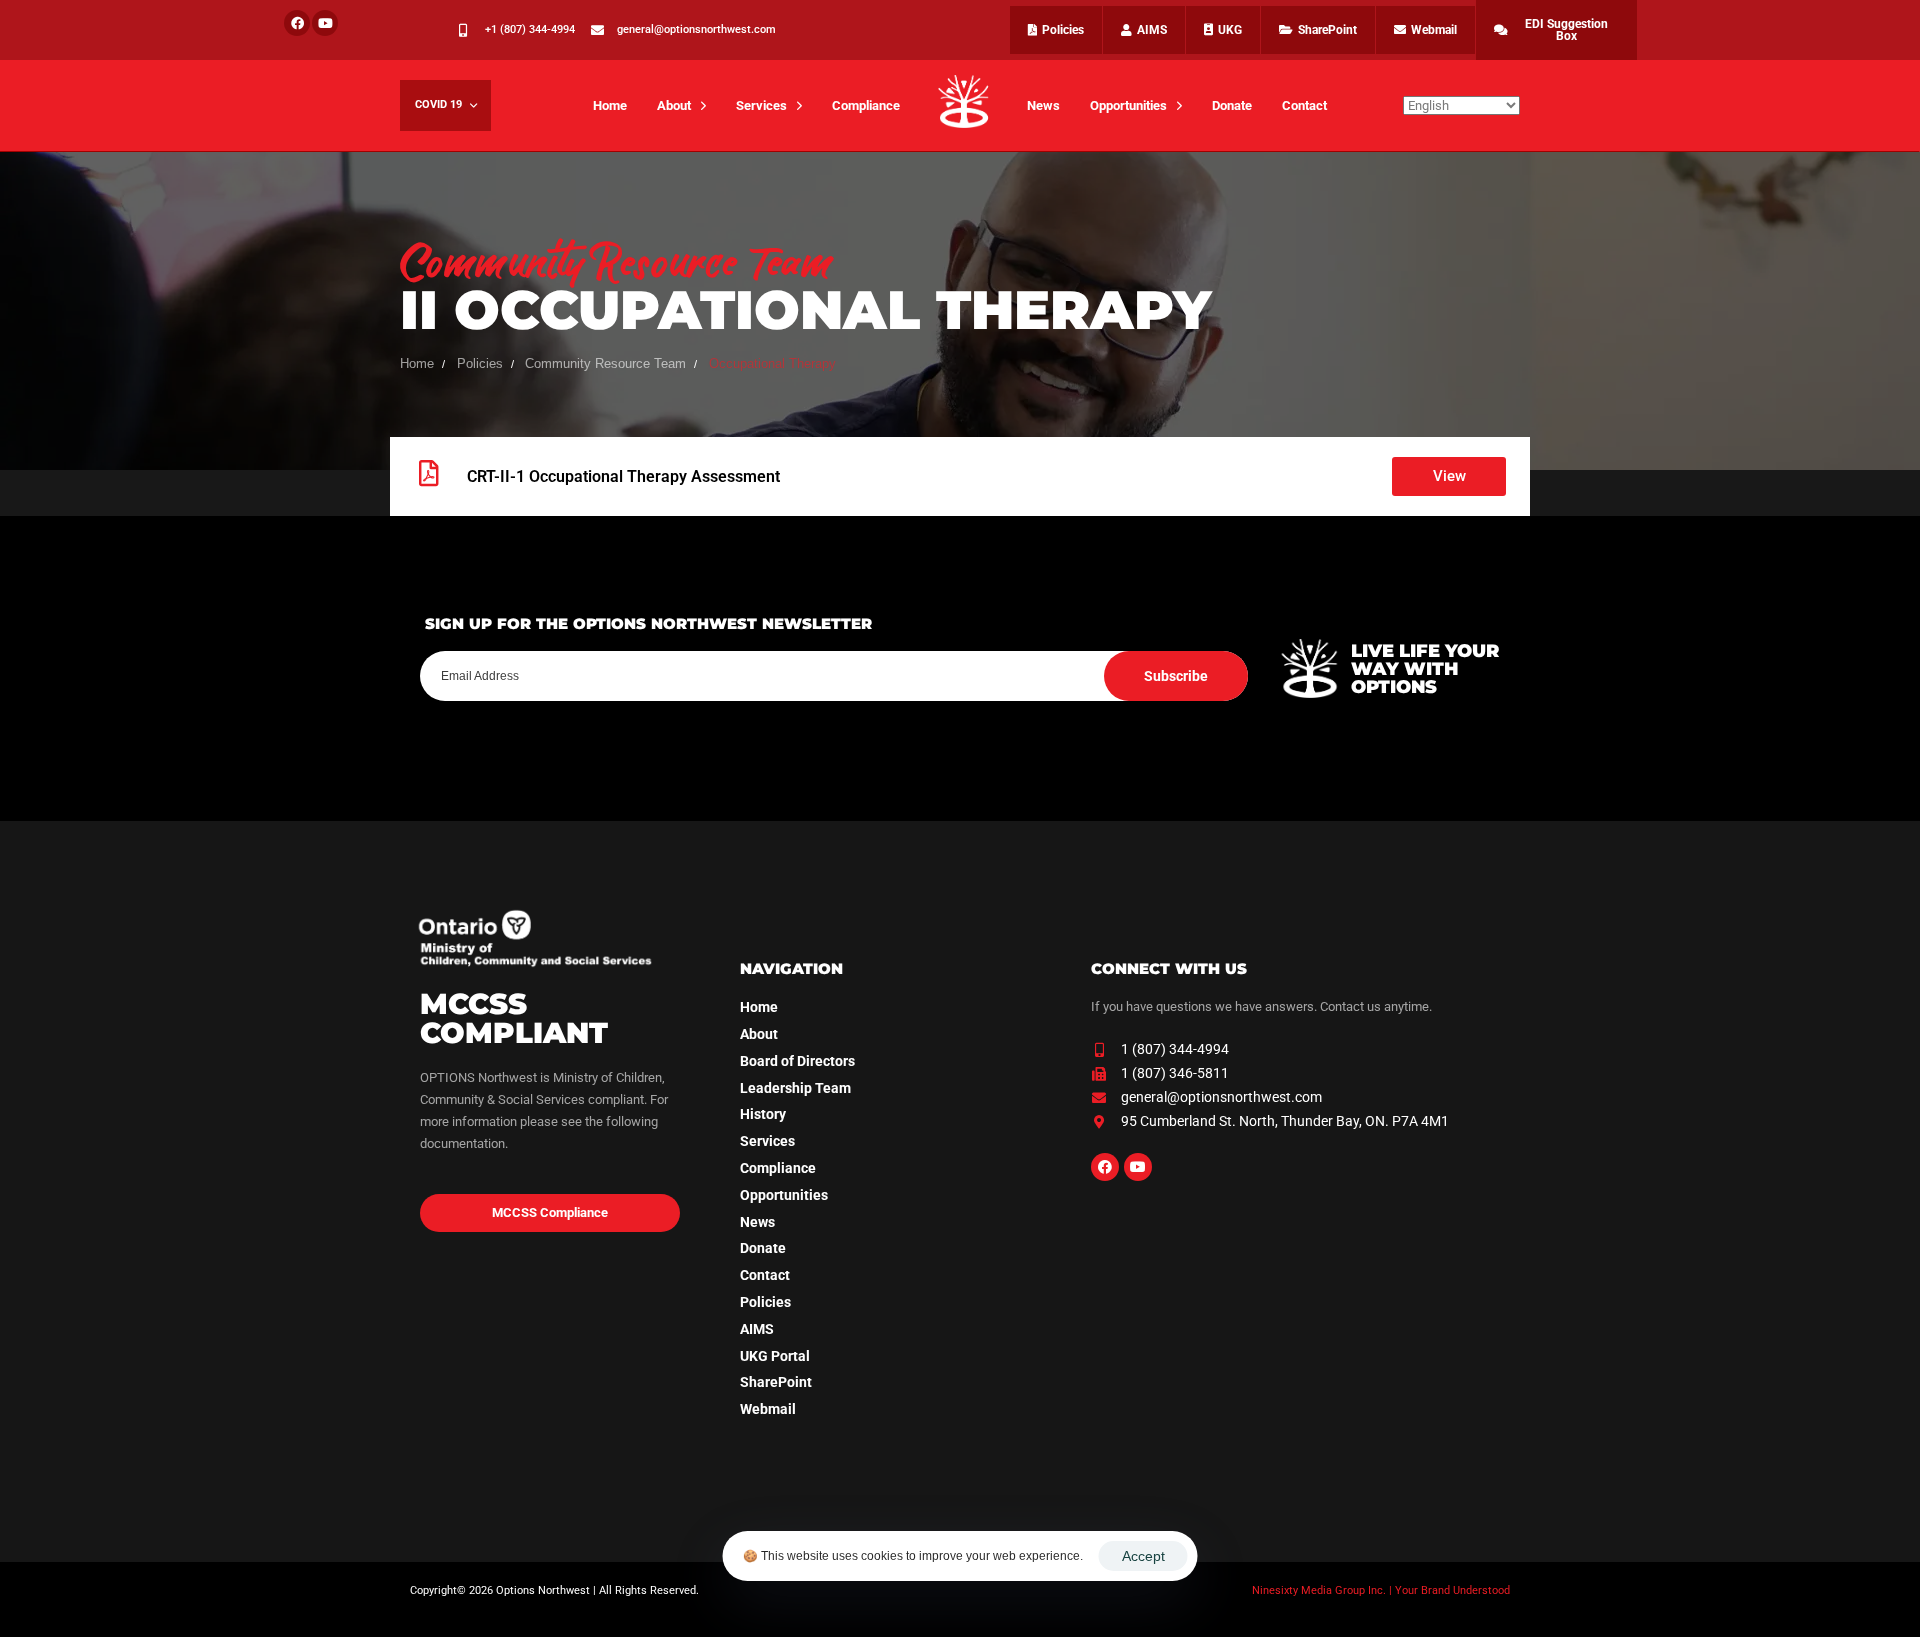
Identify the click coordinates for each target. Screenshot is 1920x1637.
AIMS (757, 1329)
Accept (1143, 1556)
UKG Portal (775, 1356)
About (674, 105)
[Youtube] (325, 23)
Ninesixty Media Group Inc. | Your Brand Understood (1381, 1590)
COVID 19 (438, 104)
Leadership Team (795, 1088)
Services (761, 105)
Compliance (866, 105)
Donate (1232, 105)
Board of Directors (797, 1061)
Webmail (768, 1409)
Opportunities (1128, 105)
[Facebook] (297, 23)
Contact (1304, 105)
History (763, 1114)
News (1043, 105)
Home (610, 105)
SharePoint (776, 1382)
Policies (765, 1302)
